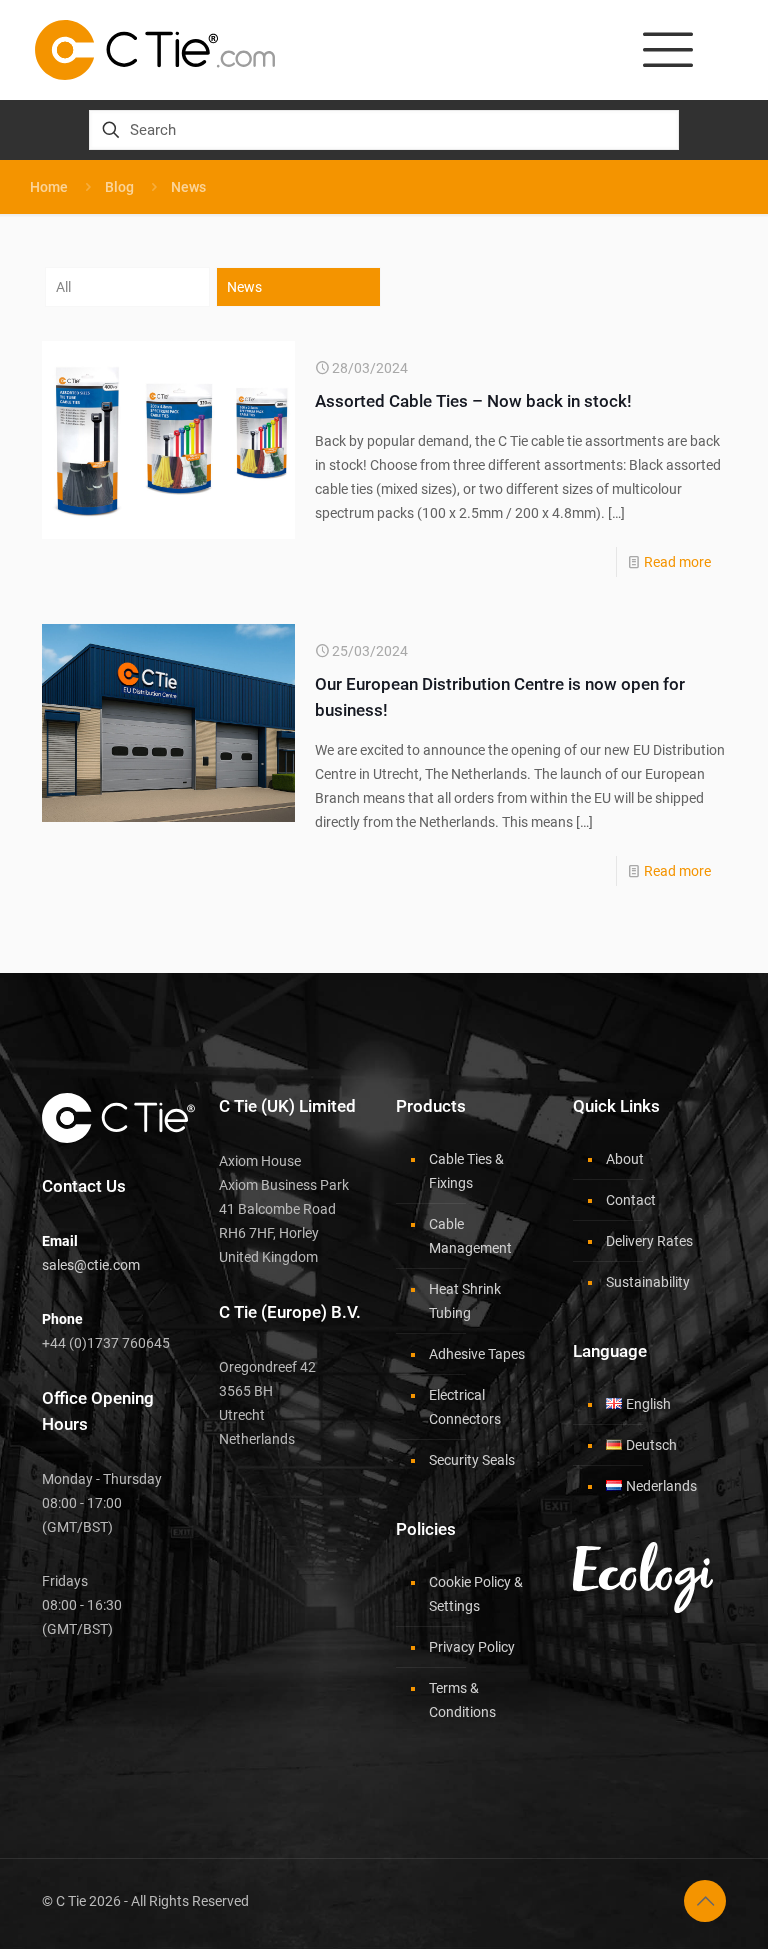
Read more (677, 562)
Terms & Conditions (462, 1700)
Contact (631, 1200)
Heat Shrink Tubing (465, 1301)
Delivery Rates (649, 1241)
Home (49, 187)
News (244, 287)
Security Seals (472, 1460)
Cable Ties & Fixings (466, 1171)
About (625, 1159)
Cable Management (470, 1236)
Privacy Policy (472, 1647)
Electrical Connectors (465, 1407)
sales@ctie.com (91, 1265)
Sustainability (648, 1282)
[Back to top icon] (705, 1901)
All (63, 287)
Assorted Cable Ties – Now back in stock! (473, 401)
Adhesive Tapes (477, 1354)
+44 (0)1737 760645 (106, 1343)
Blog (119, 187)
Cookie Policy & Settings (476, 1594)
